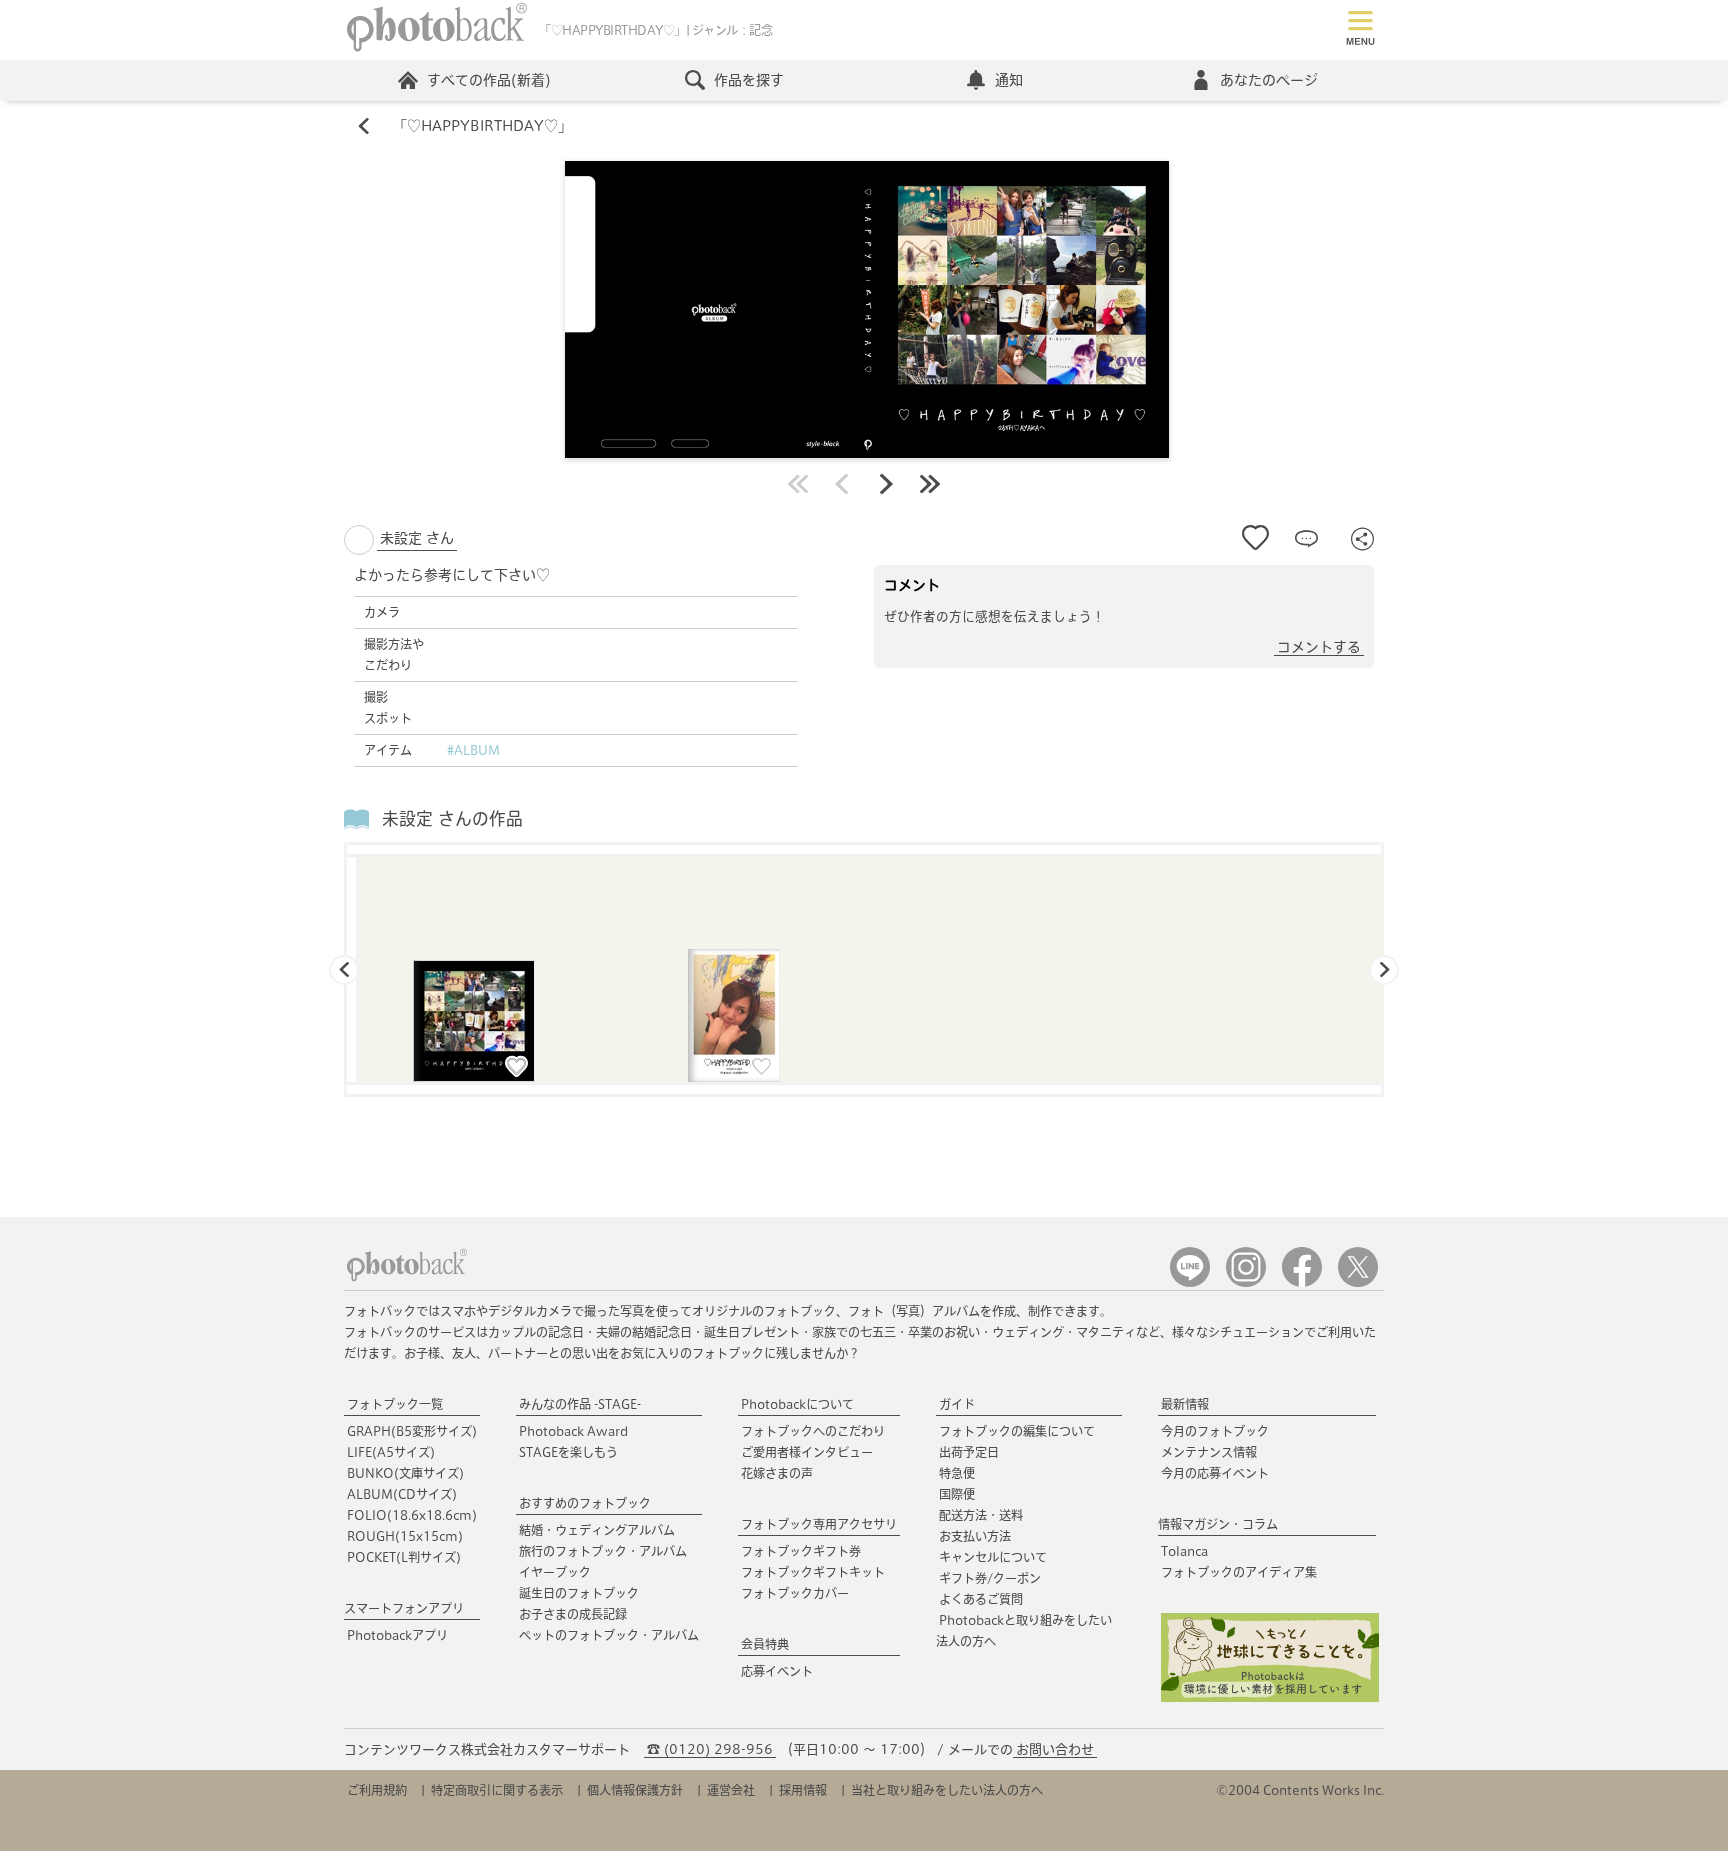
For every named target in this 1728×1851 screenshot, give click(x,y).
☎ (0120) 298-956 (710, 1749)
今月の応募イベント (1215, 1473)
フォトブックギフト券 (801, 1551)
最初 (798, 484)
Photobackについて (797, 1404)
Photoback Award (573, 1431)
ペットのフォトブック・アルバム (609, 1635)
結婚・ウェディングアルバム (597, 1530)
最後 (930, 484)
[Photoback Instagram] (1246, 1282)
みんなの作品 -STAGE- (580, 1404)
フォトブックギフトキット (813, 1572)
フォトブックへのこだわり (813, 1431)
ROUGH (405, 1536)
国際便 (957, 1494)
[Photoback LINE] (1190, 1282)
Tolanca (1184, 1551)
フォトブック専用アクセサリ (819, 1524)
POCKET (404, 1557)
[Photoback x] (1358, 1282)
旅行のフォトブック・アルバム (603, 1551)
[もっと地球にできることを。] (1270, 1697)
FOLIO (412, 1515)
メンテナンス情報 (1209, 1452)
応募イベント (777, 1671)
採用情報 (803, 1790)
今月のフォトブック (1215, 1431)
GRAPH (412, 1431)
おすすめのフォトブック (585, 1503)
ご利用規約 (377, 1790)
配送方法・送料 (981, 1515)
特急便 (957, 1473)
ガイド (957, 1404)
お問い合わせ (1055, 1749)
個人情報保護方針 (635, 1790)
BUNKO (405, 1473)
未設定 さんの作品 (452, 818)
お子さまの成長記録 (573, 1614)
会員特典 (765, 1644)
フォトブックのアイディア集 (1239, 1572)
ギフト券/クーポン (990, 1578)
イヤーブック (555, 1572)
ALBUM (402, 1494)
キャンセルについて (993, 1557)
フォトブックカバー (795, 1593)
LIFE (391, 1452)
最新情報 (1185, 1404)
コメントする (1319, 647)
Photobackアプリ (397, 1635)
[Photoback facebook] (1302, 1282)
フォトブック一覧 (395, 1404)
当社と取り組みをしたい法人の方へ (947, 1790)
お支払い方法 (975, 1536)
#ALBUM (473, 750)
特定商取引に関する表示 (497, 1790)
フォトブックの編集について (1017, 1431)
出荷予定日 (969, 1452)
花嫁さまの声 (777, 1473)
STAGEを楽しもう (568, 1452)
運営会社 (731, 1790)
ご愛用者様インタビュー (807, 1452)
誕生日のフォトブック (579, 1593)
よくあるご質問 (981, 1599)
